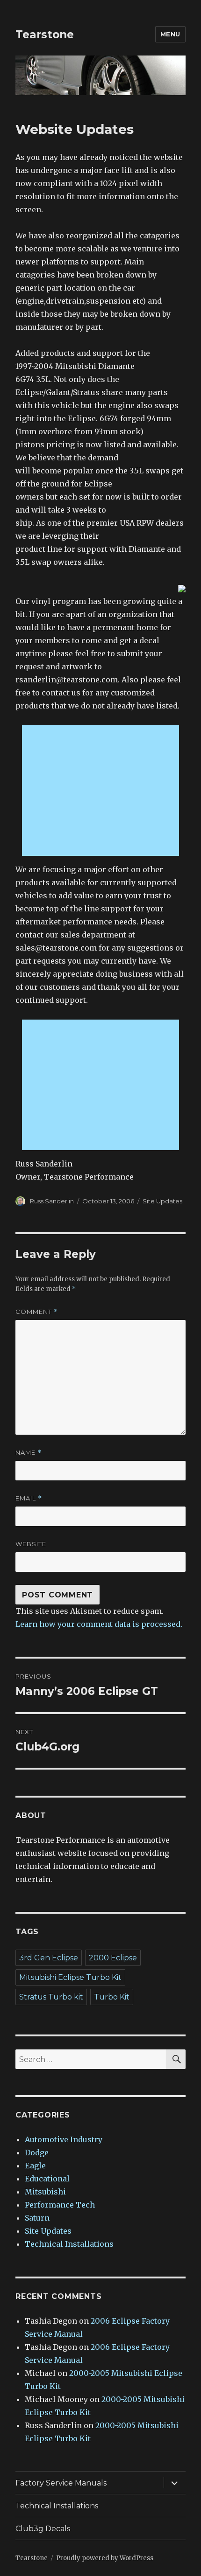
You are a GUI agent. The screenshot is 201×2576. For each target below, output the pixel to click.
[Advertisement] (102, 792)
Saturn (37, 2218)
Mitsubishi (45, 2192)
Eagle (35, 2166)
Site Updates (162, 1201)
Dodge (37, 2152)
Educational (47, 2179)
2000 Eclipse (113, 1958)
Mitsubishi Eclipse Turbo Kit (70, 1977)
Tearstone (45, 35)
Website (31, 1544)
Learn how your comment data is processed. (99, 1624)
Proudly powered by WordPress (105, 2558)
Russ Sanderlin (52, 1201)
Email (29, 1498)
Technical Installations (69, 2244)
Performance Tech (60, 2205)
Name (29, 1453)
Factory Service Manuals (61, 2483)
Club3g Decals (43, 2529)
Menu (170, 34)
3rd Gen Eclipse (49, 1958)
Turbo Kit (112, 1997)
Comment (37, 1312)
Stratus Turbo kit (51, 1997)
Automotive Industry (64, 2139)
